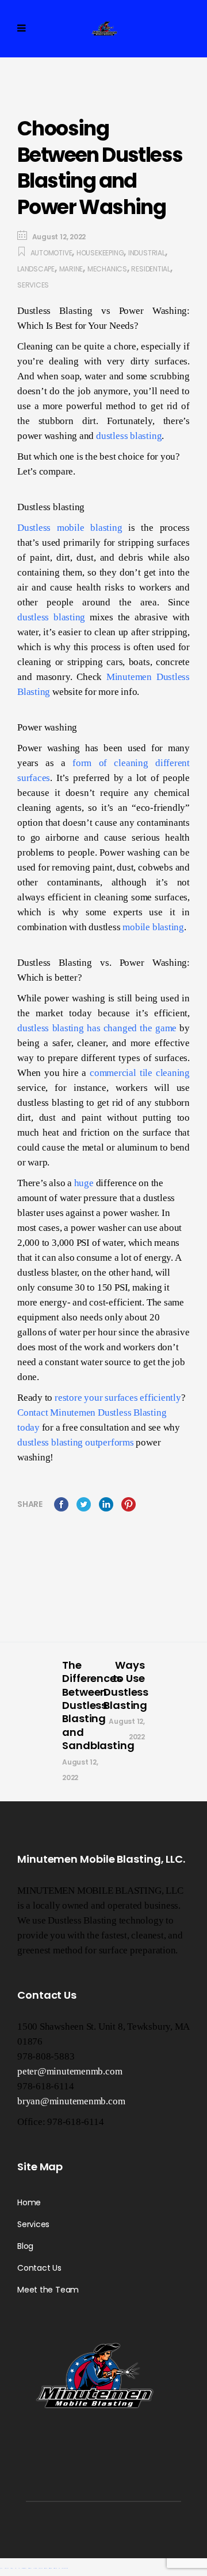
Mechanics (107, 269)
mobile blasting (153, 927)
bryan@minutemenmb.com (71, 2101)
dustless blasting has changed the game (97, 1028)
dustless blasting (129, 436)
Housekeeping (100, 253)
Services (33, 285)
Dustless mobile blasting (70, 528)
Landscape (36, 269)
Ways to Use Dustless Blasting (126, 1685)
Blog (25, 2246)
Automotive (51, 253)
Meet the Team (48, 2290)
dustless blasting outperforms (76, 1442)
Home (29, 2202)
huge (84, 1183)
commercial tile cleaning (140, 1073)
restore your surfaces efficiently (118, 1398)
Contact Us (39, 2268)
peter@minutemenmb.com (70, 2071)
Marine (71, 269)
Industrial (147, 253)
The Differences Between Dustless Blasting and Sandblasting (98, 1705)
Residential (151, 269)
